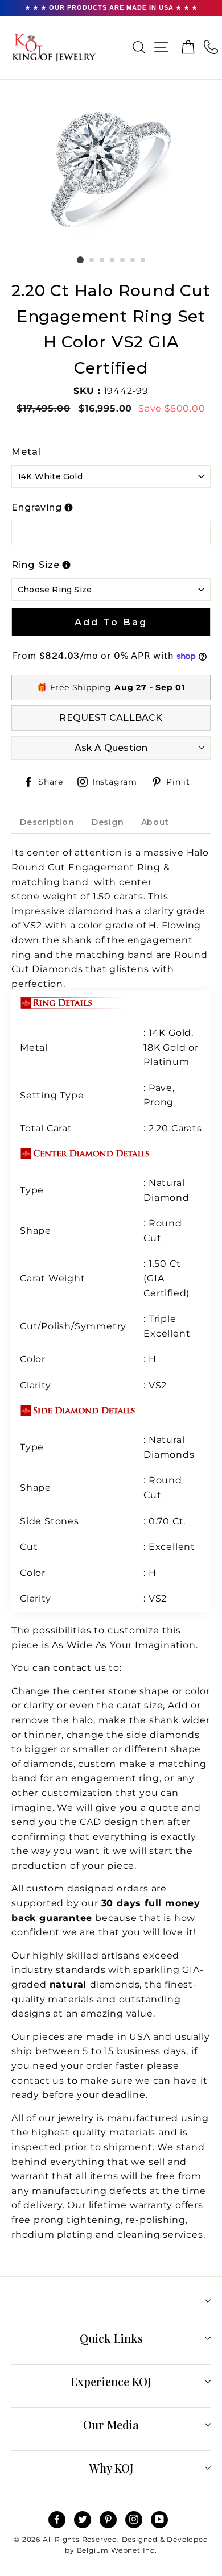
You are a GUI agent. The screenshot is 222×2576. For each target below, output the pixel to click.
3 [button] (102, 260)
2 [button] (92, 260)
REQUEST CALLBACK (111, 718)
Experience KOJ (111, 2381)
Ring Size (36, 565)
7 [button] (143, 260)
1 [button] (80, 260)
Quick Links (111, 2338)
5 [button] (123, 260)
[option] (111, 172)
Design (108, 822)
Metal (26, 452)
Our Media (111, 2424)
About (155, 822)
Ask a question (111, 748)
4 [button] (113, 260)
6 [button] (133, 260)
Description (47, 822)
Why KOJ (111, 2468)
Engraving (37, 507)
